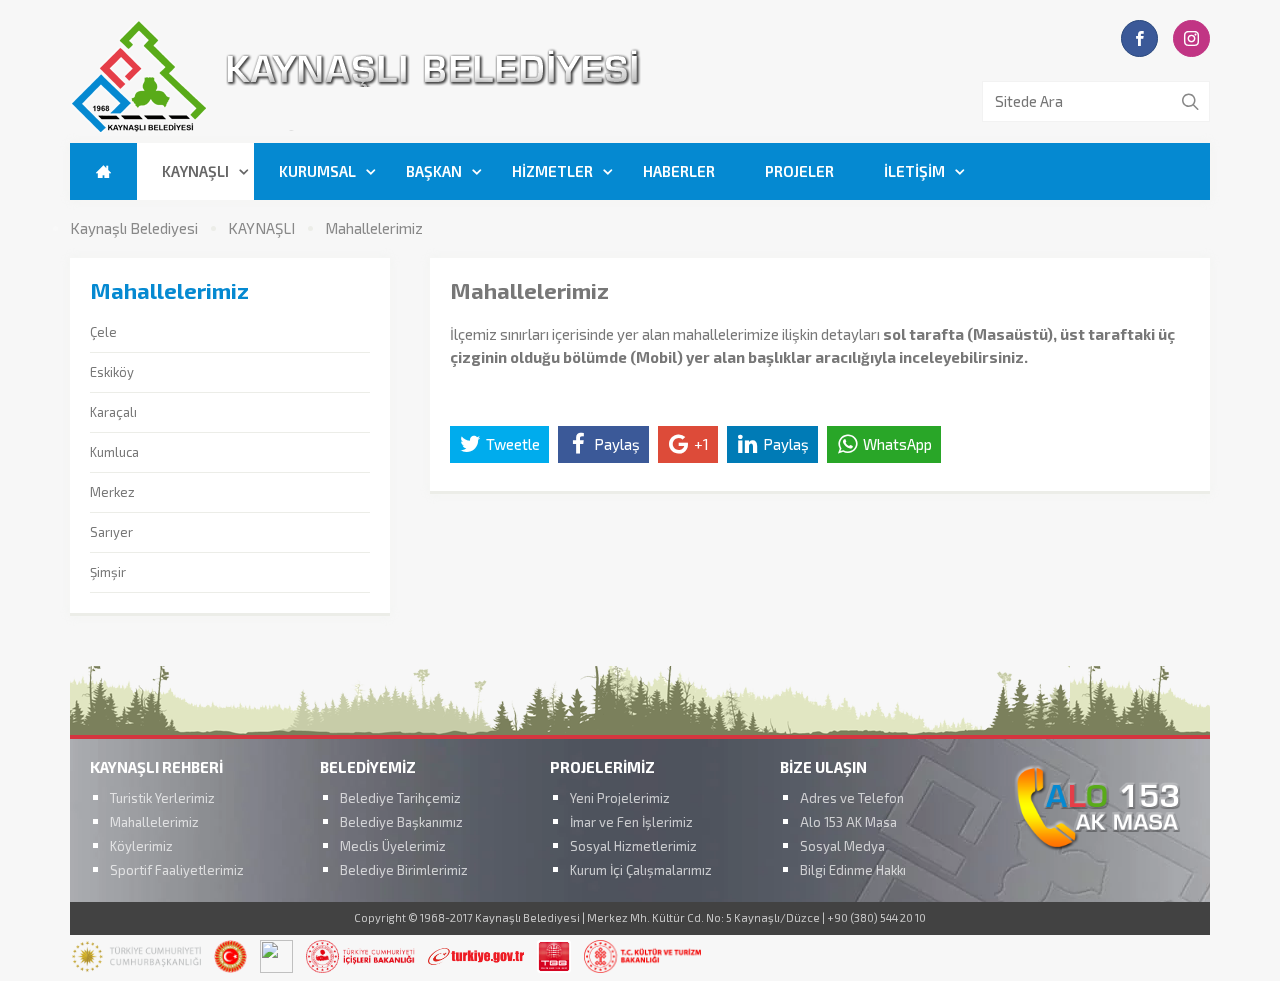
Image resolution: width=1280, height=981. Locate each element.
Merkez (112, 492)
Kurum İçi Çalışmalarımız (641, 870)
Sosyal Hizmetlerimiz (633, 846)
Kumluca (114, 452)
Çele (103, 332)
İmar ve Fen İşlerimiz (631, 822)
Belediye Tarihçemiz (400, 798)
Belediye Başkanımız (401, 822)
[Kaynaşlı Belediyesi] (470, 129)
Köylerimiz (141, 846)
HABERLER (679, 171)
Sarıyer (111, 532)
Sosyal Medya (842, 846)
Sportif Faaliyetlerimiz (177, 870)
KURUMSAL (317, 171)
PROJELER (799, 171)
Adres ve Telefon (852, 798)
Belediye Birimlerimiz (404, 870)
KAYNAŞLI (195, 171)
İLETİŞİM (914, 171)
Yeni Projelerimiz (620, 798)
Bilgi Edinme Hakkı (853, 870)
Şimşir (108, 572)
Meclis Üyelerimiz (393, 846)
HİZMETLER (552, 171)
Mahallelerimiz (374, 228)
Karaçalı (113, 412)
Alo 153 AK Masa (848, 822)
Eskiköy (112, 372)
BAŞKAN (434, 171)
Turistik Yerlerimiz (162, 798)
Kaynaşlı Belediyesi (134, 228)
